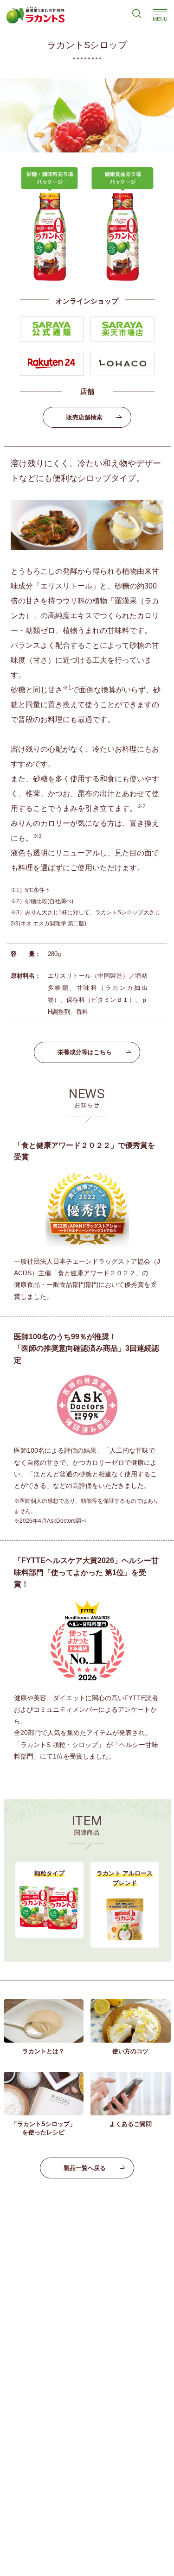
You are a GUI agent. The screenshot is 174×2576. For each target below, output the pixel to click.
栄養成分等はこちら (85, 1052)
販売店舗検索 (84, 417)
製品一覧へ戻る (85, 2168)
